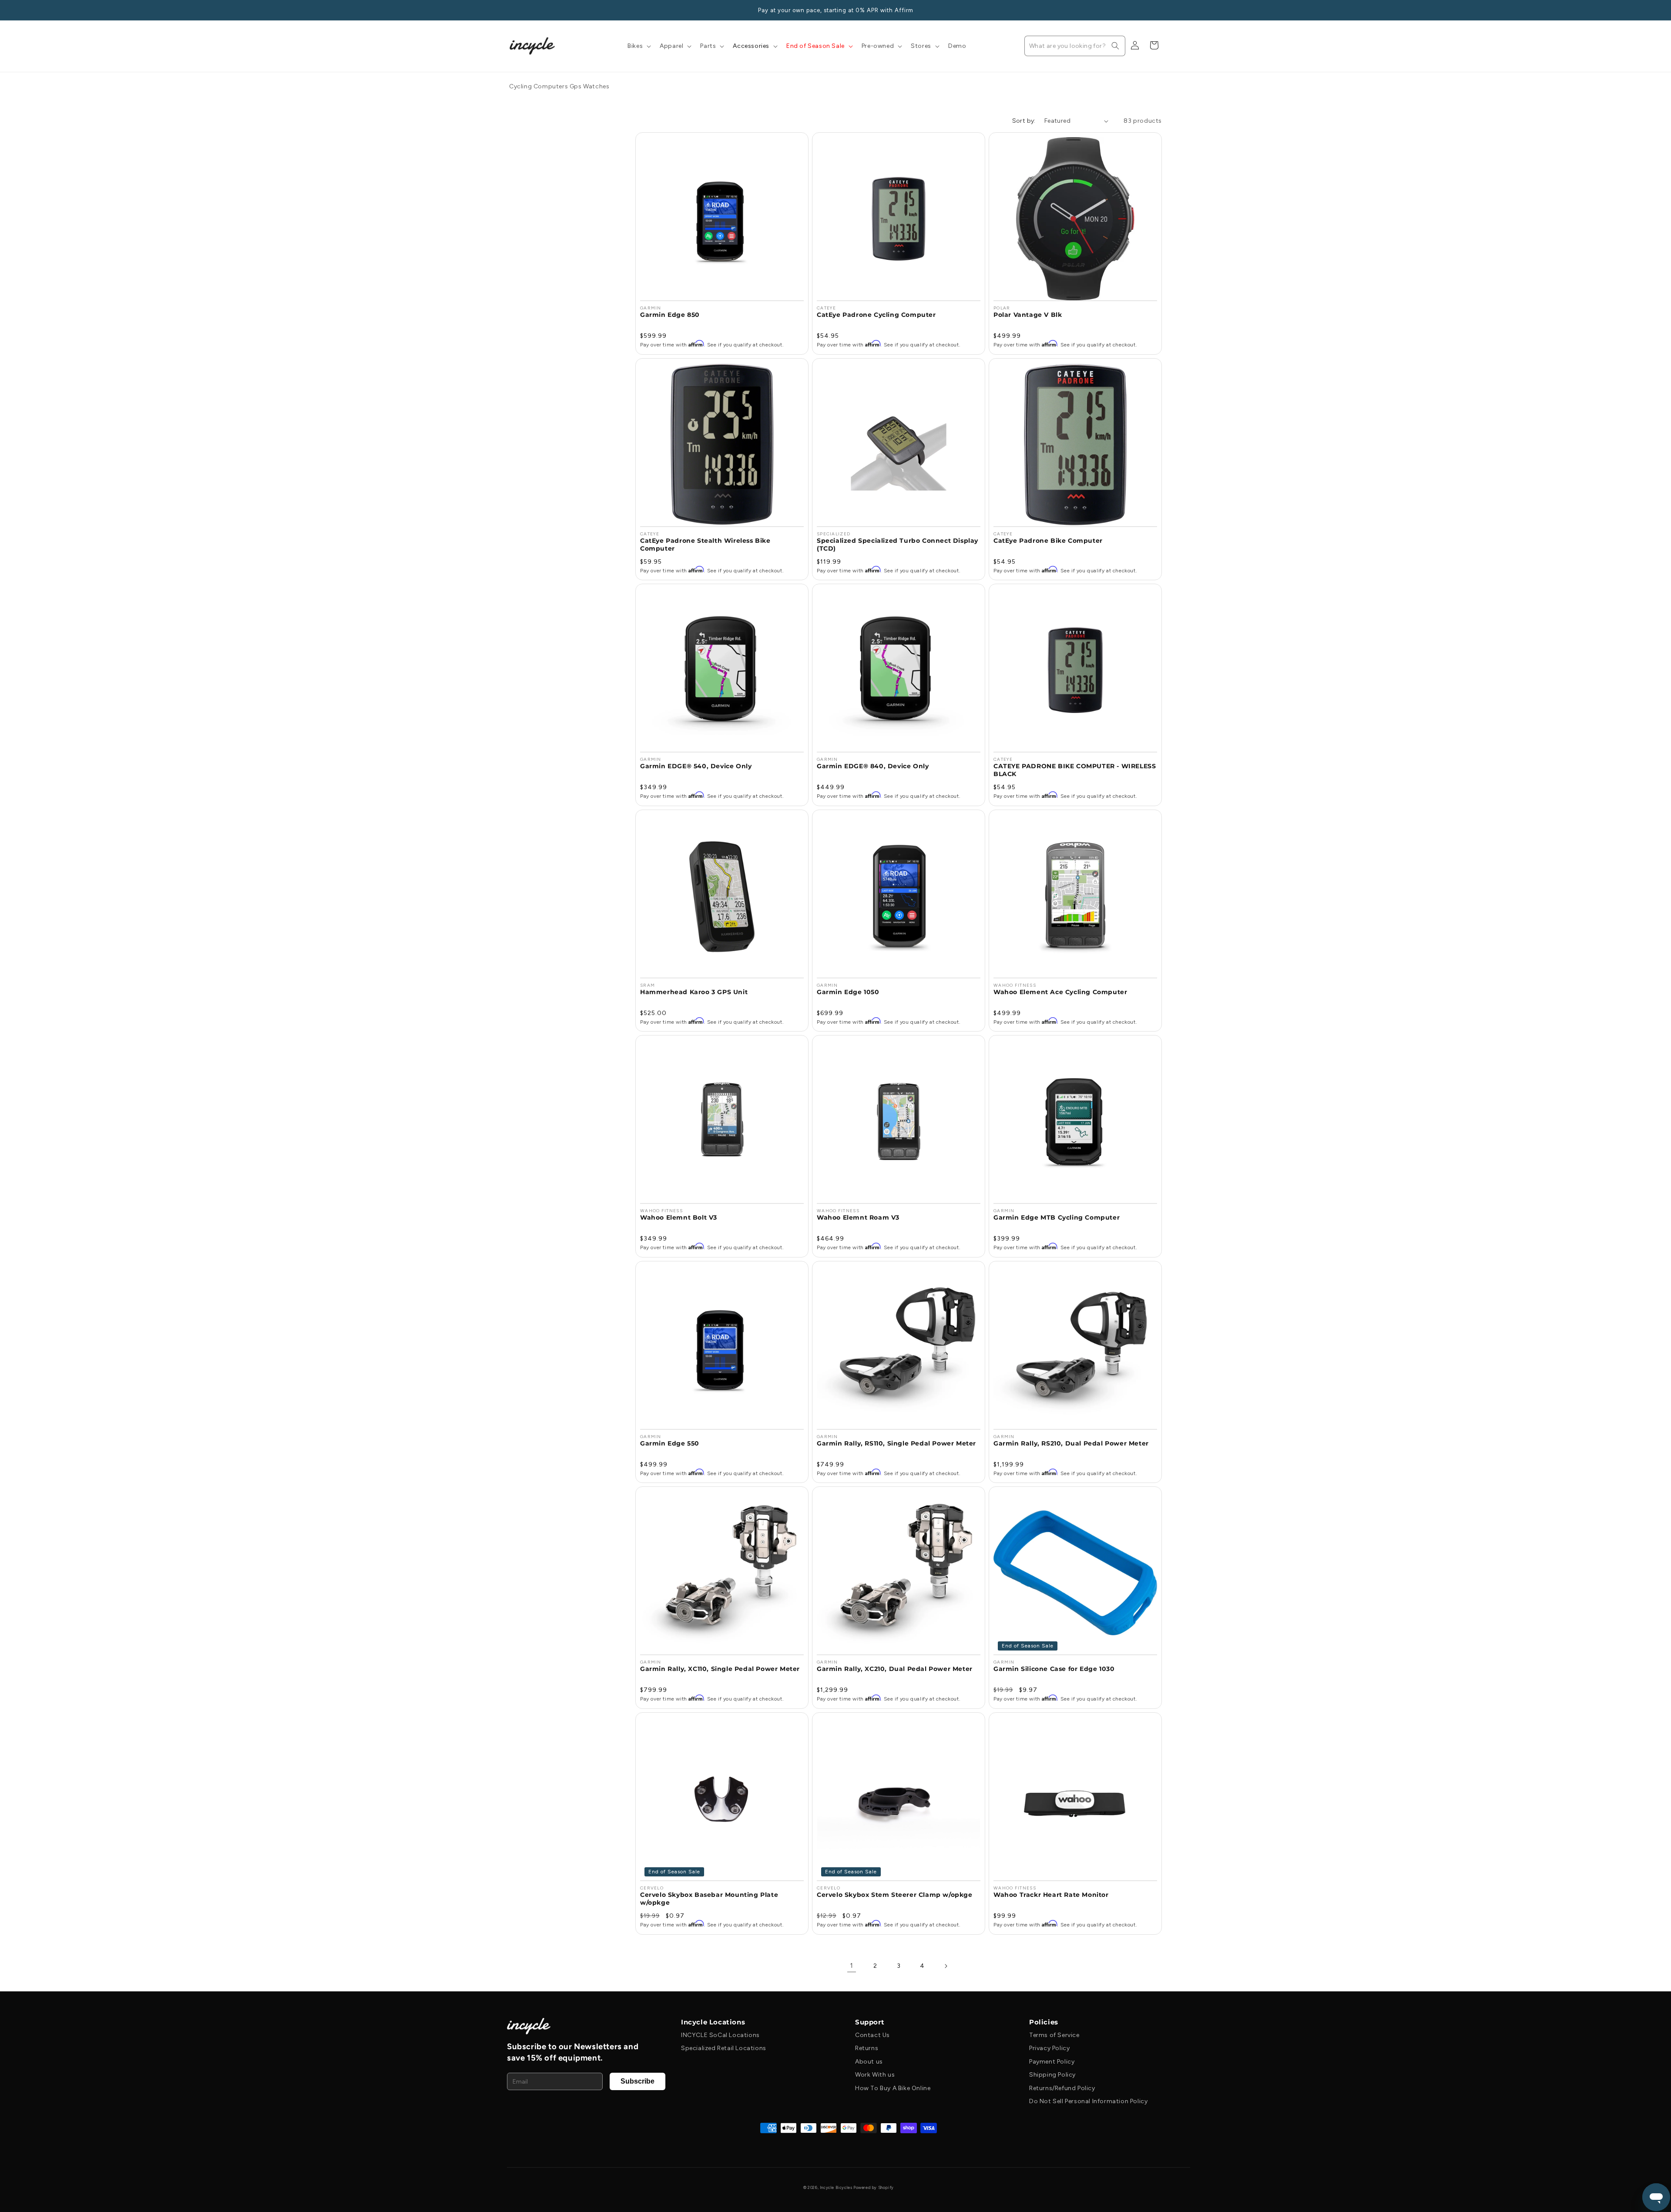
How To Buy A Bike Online (893, 2088)
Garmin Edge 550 (670, 1443)
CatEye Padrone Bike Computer (1048, 541)
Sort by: (1024, 121)
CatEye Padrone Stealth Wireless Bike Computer (705, 545)
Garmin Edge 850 (670, 315)
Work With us (875, 2075)
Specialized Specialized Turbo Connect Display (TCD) (898, 545)
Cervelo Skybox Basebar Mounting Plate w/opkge (709, 1899)
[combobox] (1075, 46)
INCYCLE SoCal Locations (720, 2035)
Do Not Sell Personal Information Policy (1088, 2101)
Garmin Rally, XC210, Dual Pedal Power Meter (895, 1669)
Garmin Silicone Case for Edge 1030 (1054, 1669)
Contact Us (872, 2035)
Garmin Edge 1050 (848, 992)
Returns (867, 2048)
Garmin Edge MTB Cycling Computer (1057, 1217)
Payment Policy (1052, 2062)
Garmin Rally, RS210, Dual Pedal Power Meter (1071, 1443)
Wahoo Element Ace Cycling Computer (1060, 992)
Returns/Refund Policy (1062, 2088)
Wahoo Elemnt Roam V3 (858, 1217)
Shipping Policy (1052, 2075)
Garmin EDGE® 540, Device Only (696, 766)
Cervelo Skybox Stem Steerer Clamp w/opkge (895, 1895)
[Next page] (946, 1966)
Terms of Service (1054, 2035)
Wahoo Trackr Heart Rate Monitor (1051, 1895)
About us (869, 2062)
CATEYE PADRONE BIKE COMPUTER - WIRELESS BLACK (1075, 770)
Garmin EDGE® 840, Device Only (873, 766)
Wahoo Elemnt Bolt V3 (679, 1217)
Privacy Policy (1049, 2048)
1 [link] (852, 1965)
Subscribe (638, 2081)
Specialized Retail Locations (724, 2048)
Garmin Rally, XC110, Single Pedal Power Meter (720, 1669)
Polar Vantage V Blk (1028, 315)
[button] (638, 46)
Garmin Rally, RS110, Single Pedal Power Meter (896, 1443)
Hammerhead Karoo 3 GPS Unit (694, 992)
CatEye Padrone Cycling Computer (876, 315)
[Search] (1115, 46)
